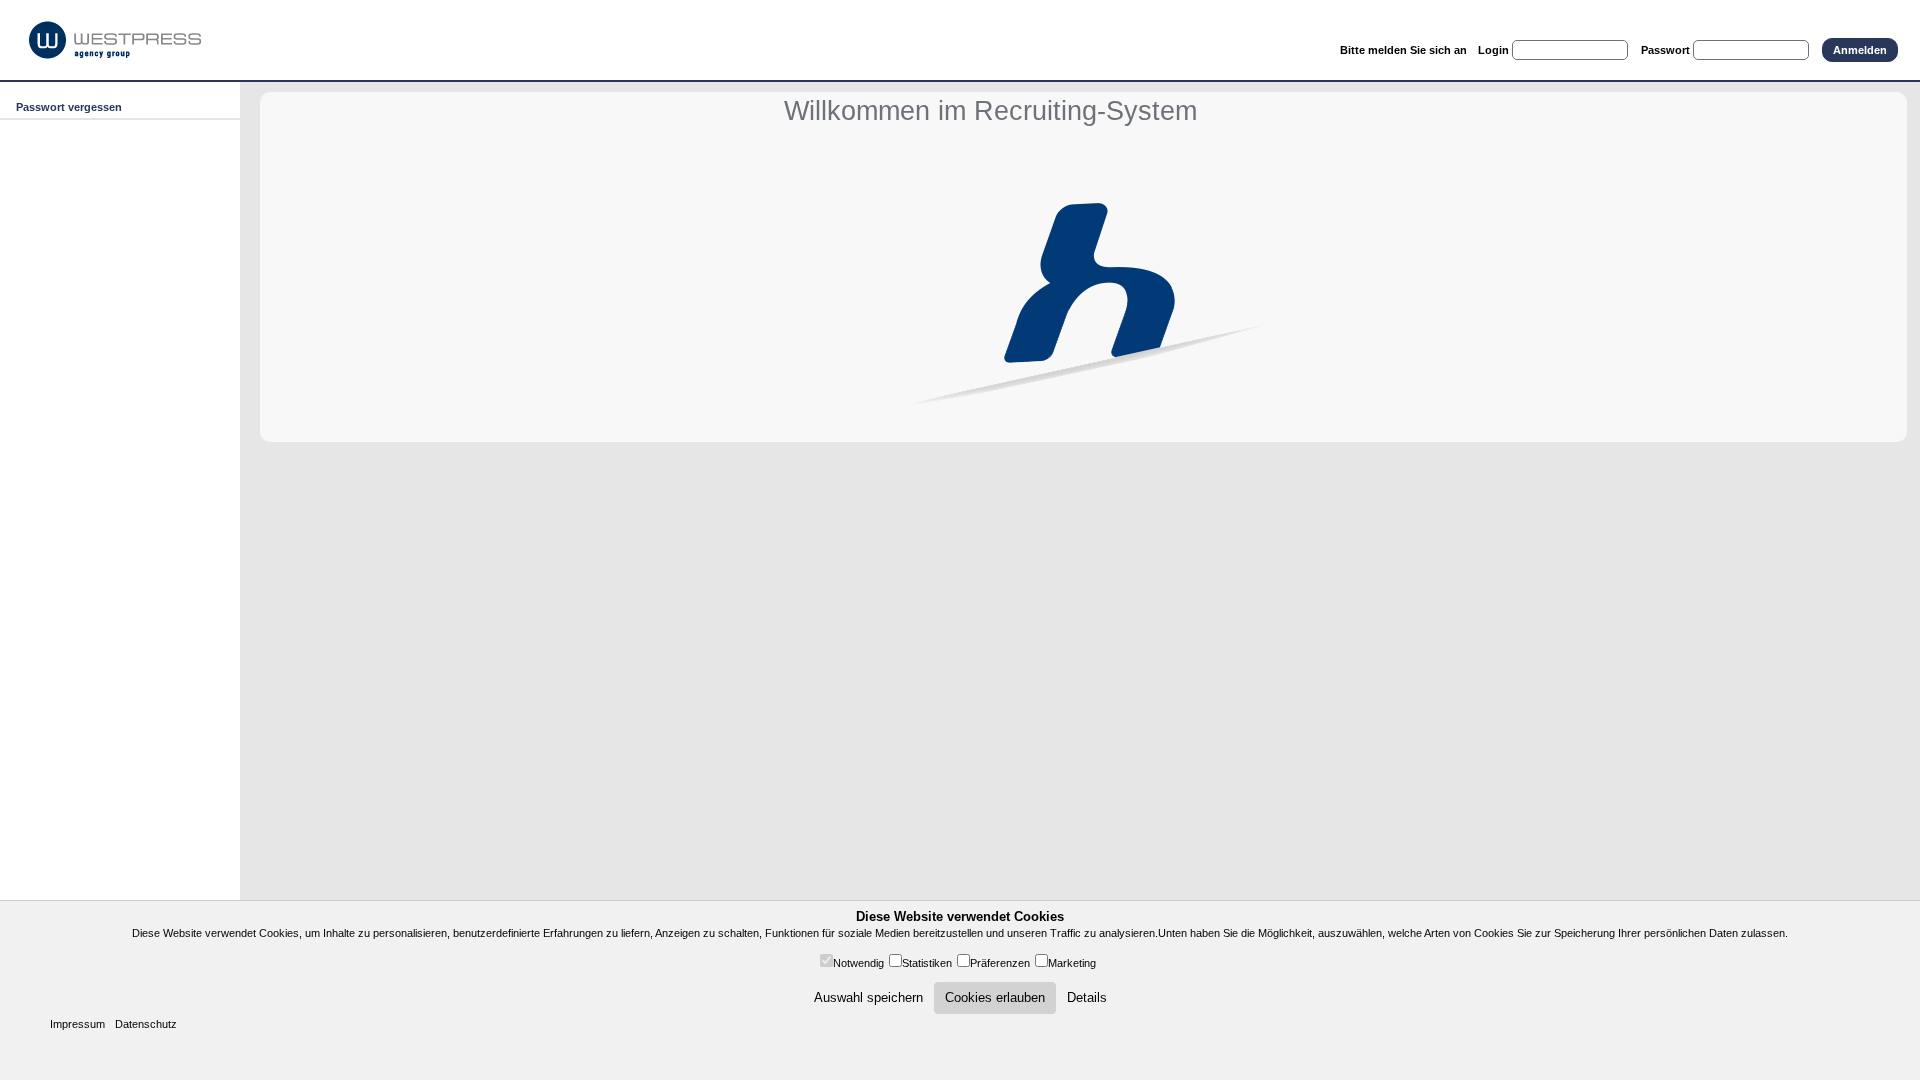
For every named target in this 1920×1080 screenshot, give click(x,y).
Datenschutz (146, 1024)
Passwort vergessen (69, 107)
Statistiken (927, 963)
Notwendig (858, 963)
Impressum (77, 1024)
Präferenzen (1000, 963)
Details (1087, 997)
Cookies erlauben (995, 997)
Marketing (1072, 963)
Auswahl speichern (868, 997)
